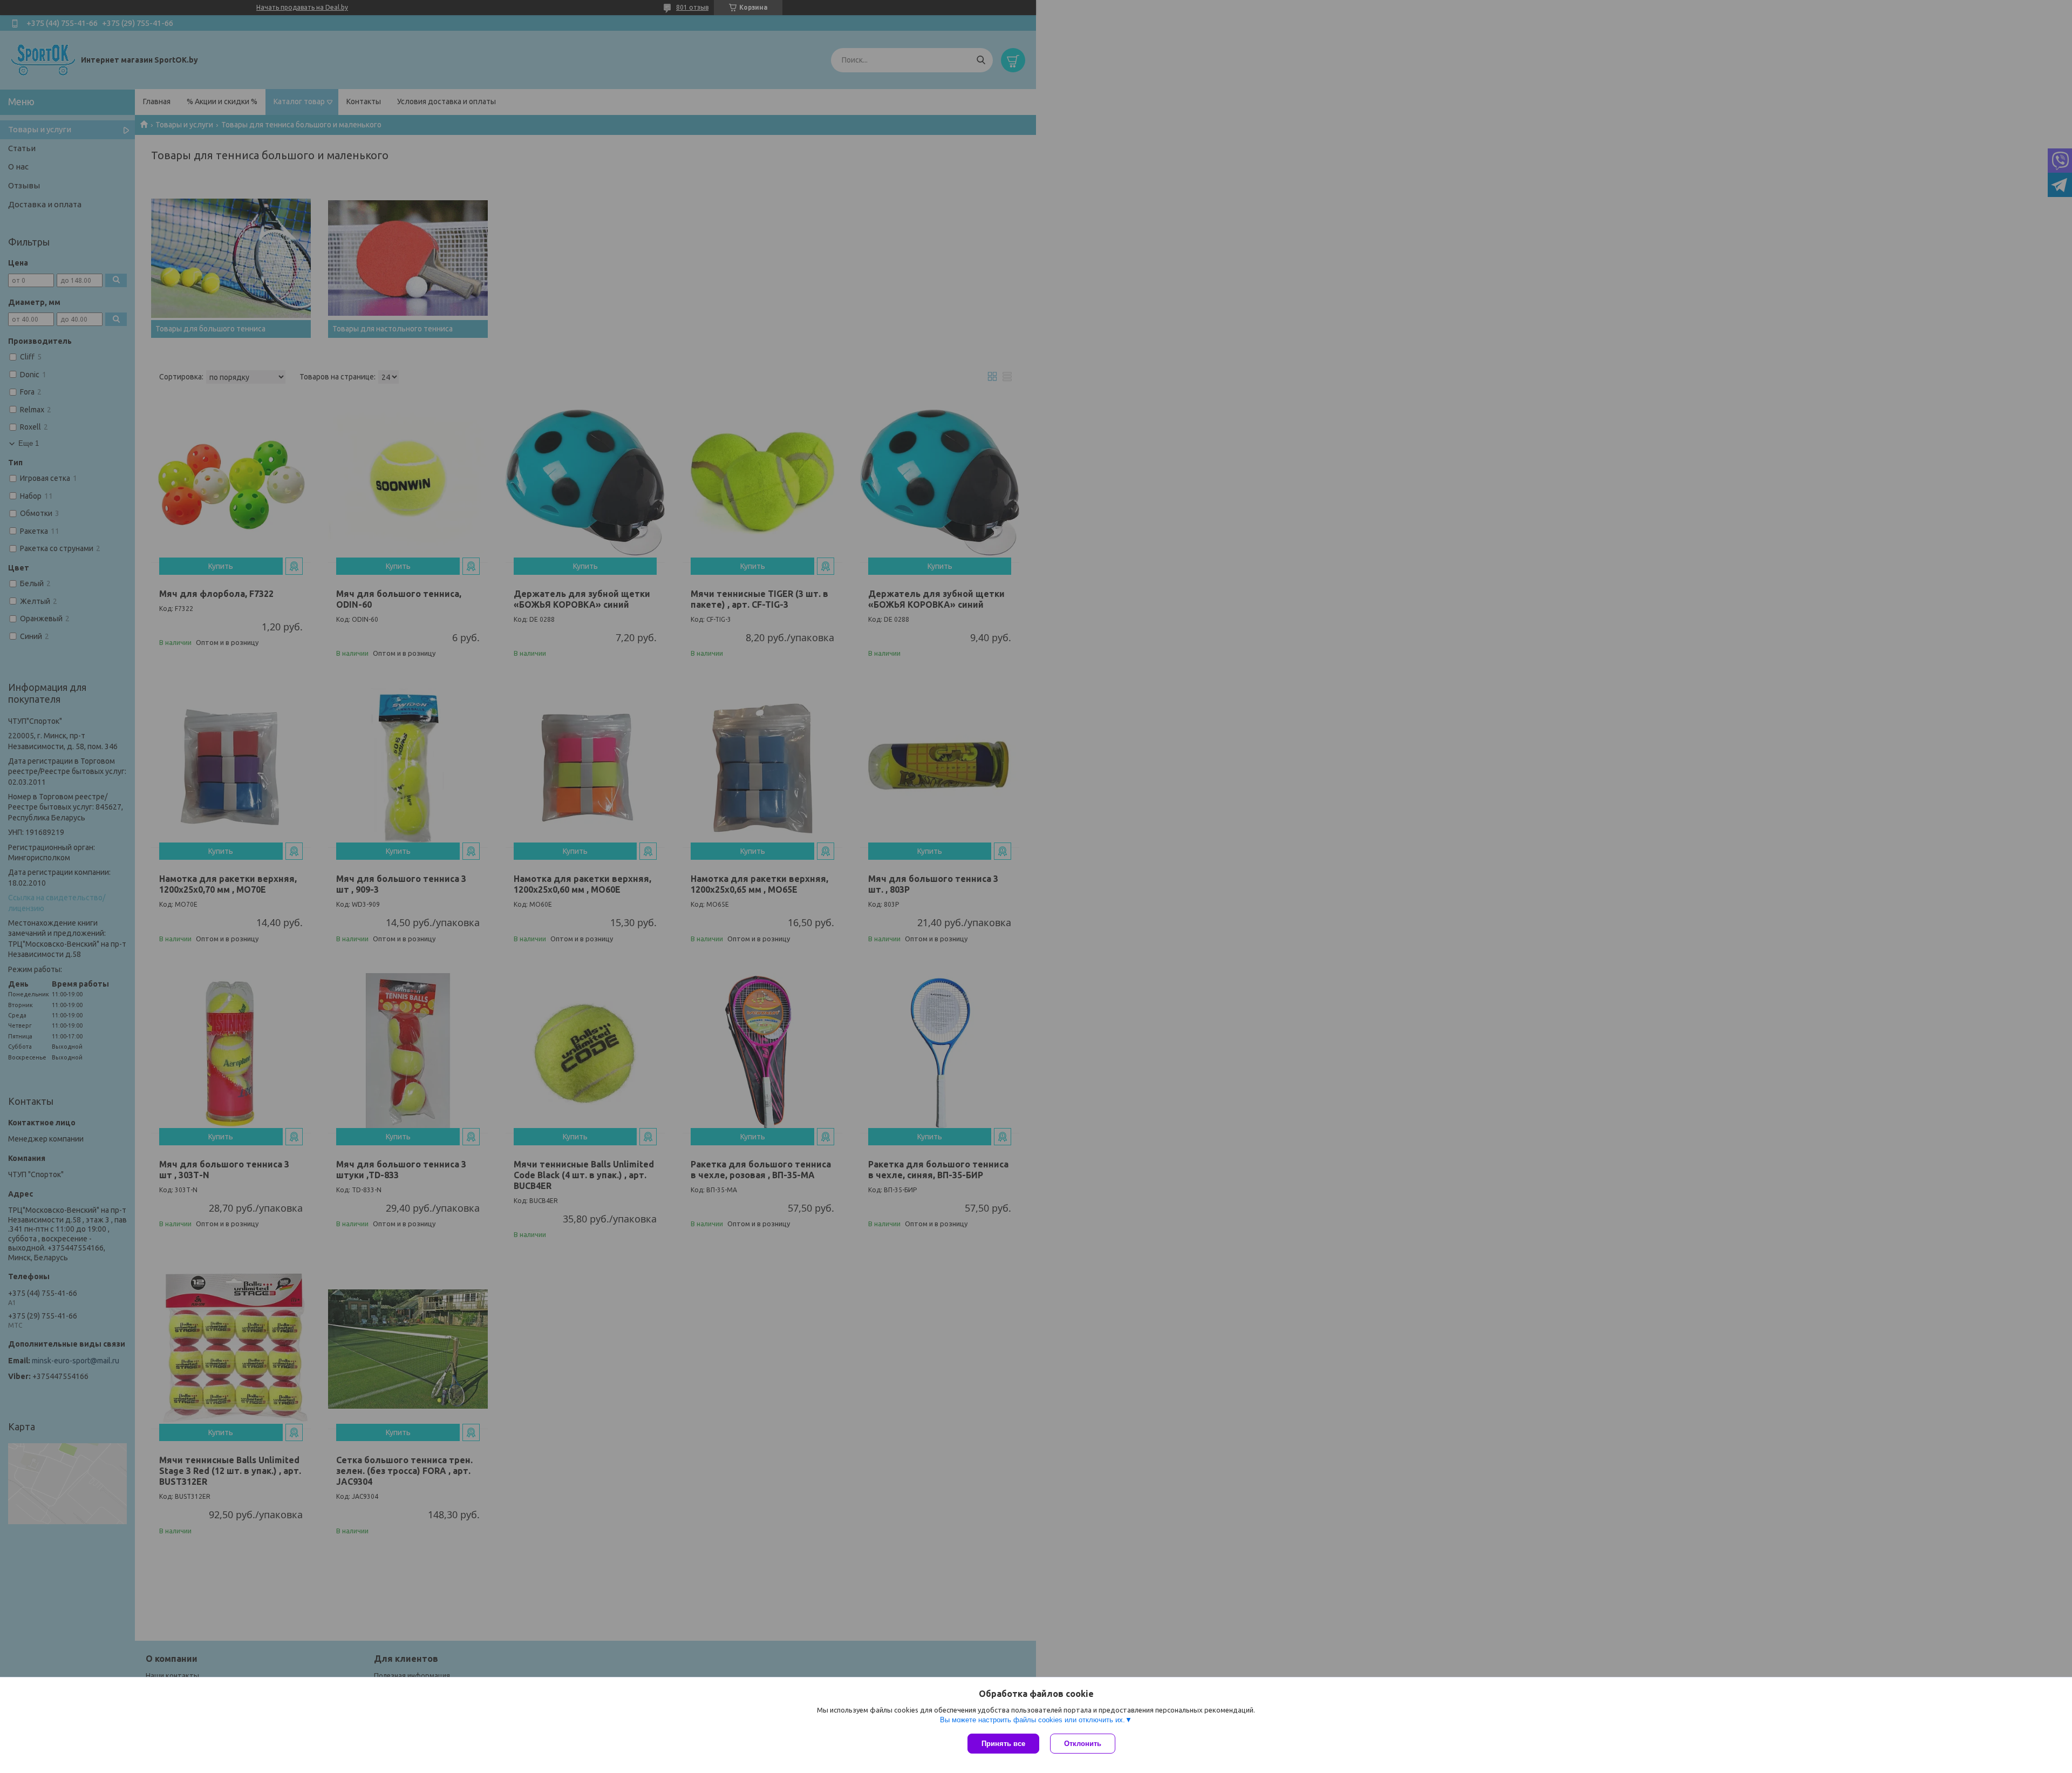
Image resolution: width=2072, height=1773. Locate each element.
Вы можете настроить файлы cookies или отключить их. (1032, 1720)
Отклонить (1083, 1744)
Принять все (1003, 1744)
